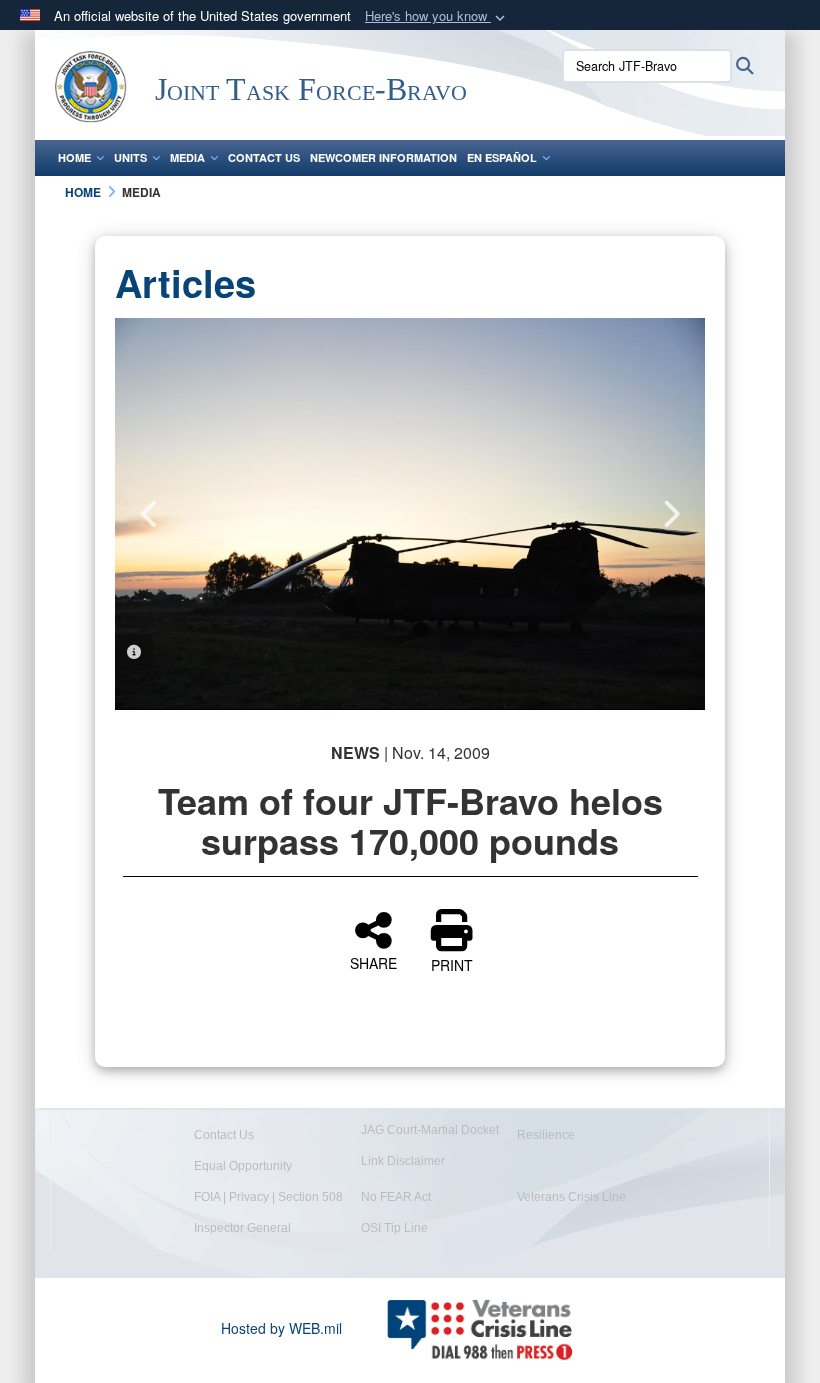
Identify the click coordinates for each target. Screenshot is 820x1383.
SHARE (373, 962)
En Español (502, 157)
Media (187, 157)
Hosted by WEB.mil (281, 1328)
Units (130, 157)
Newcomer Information (383, 157)
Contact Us (264, 157)
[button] (437, 16)
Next (670, 514)
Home (74, 157)
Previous (150, 514)
